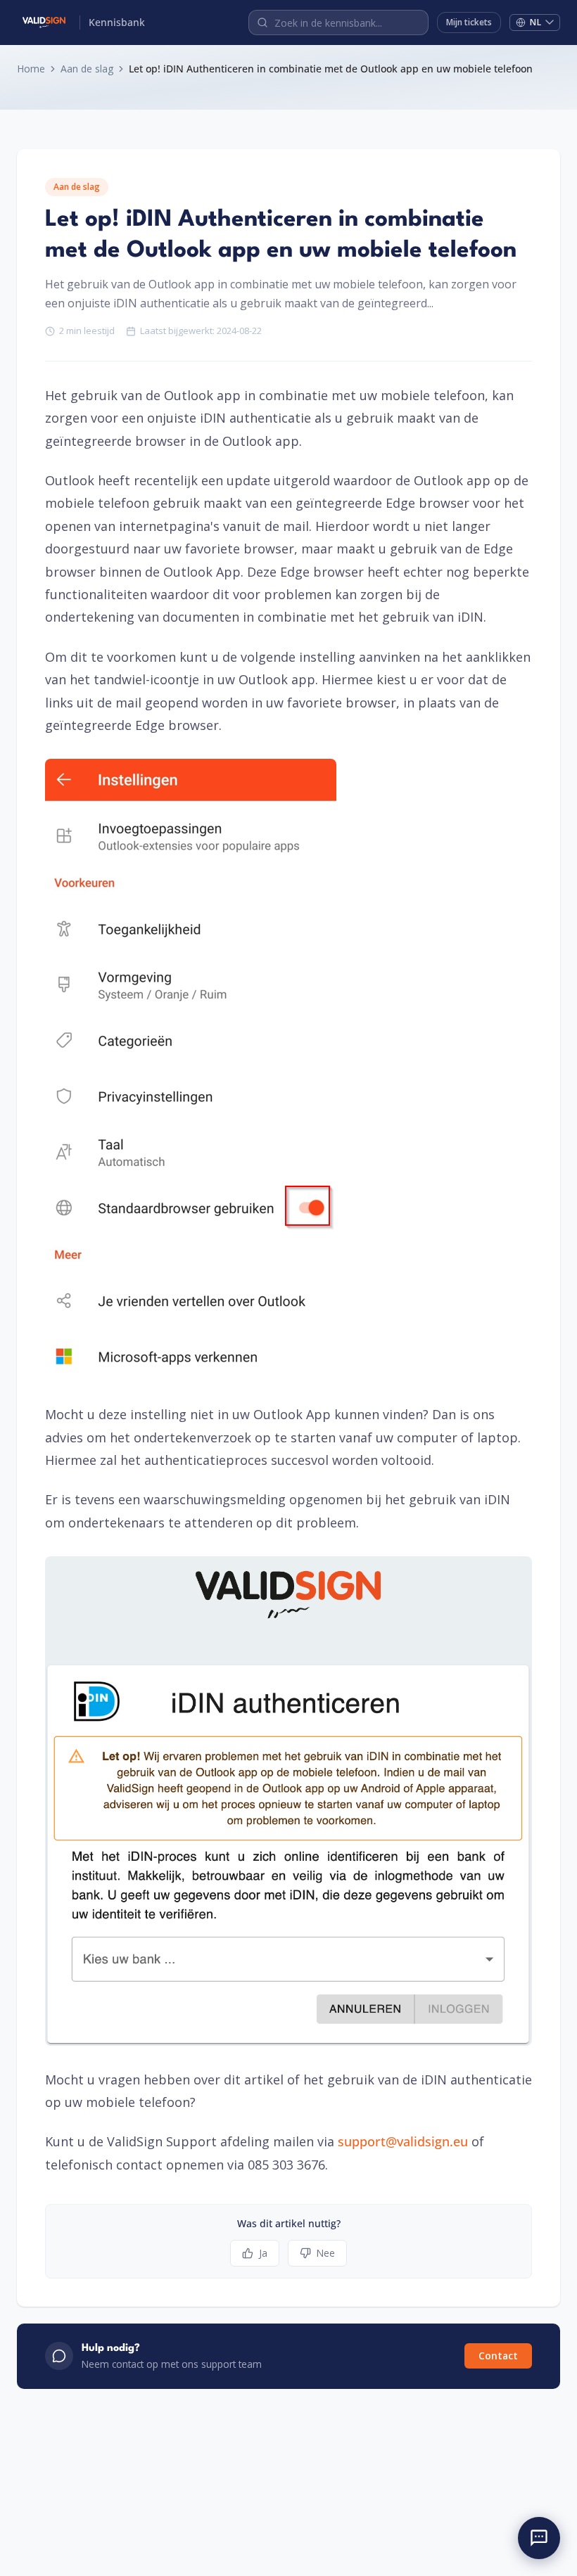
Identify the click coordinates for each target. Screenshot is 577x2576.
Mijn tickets (469, 22)
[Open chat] (539, 2538)
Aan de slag (87, 69)
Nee (326, 2253)
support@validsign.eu (403, 2141)
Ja (263, 2253)
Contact (498, 2356)
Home (31, 69)
